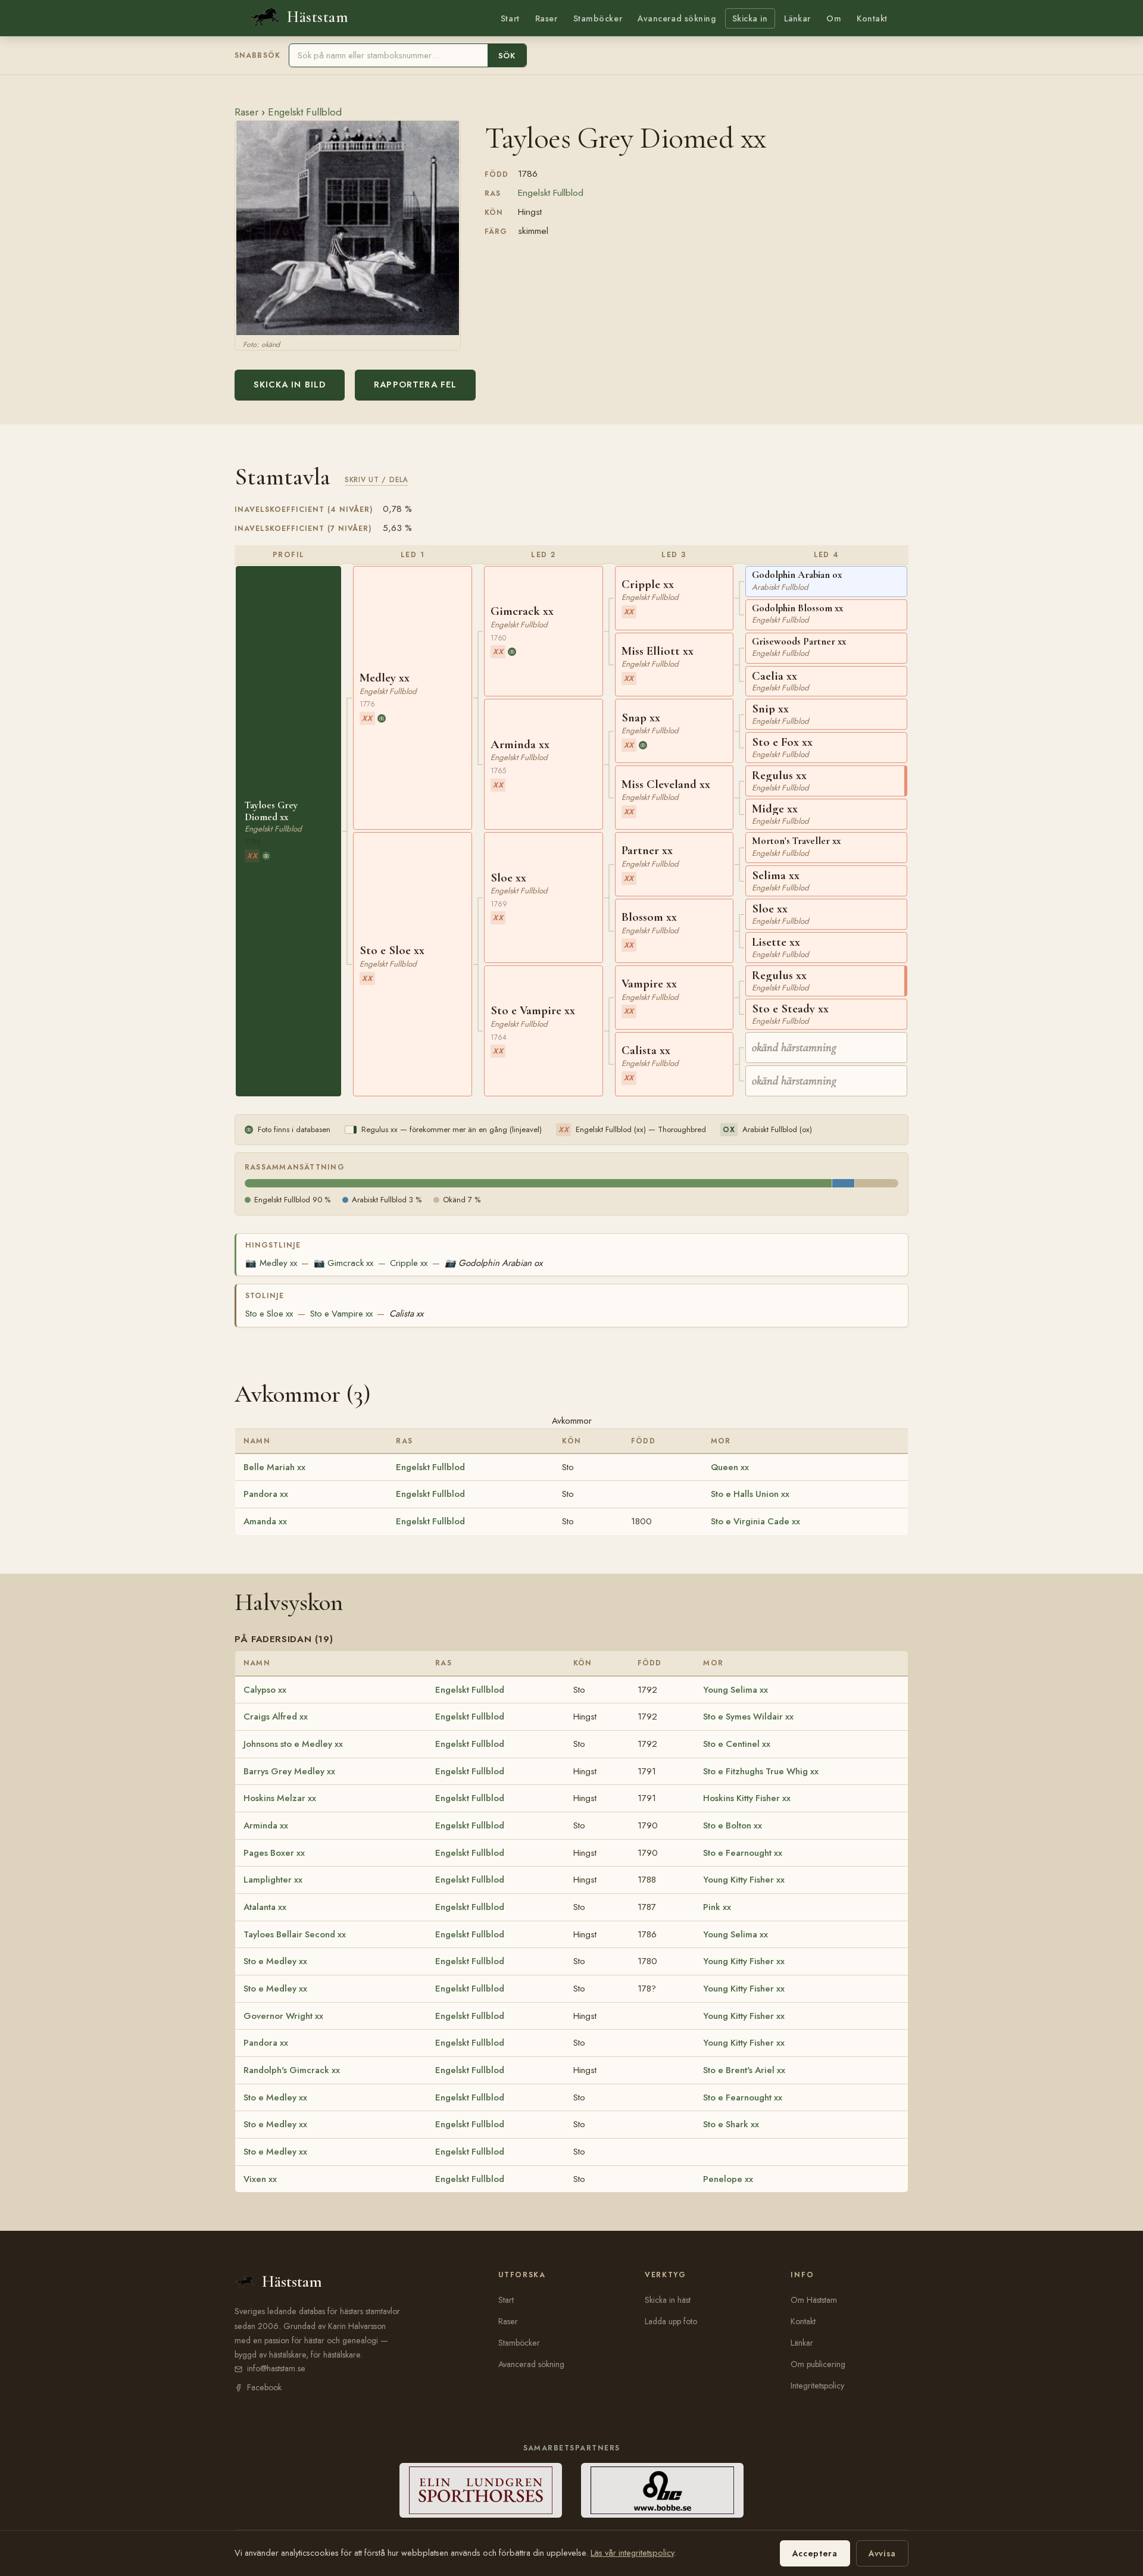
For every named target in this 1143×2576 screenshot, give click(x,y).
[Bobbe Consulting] (662, 2490)
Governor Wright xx (283, 2016)
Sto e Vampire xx (341, 1314)
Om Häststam (814, 2300)
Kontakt (872, 18)
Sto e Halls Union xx (750, 1494)
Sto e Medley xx (275, 1961)
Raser (546, 18)
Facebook (264, 2387)
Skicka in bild (290, 384)
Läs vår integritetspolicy (632, 2553)
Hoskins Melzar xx (280, 1798)
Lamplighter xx (273, 1880)
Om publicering (818, 2364)
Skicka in (750, 18)
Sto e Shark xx (731, 2124)
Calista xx (406, 1314)
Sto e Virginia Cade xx (755, 1521)
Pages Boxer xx (274, 1853)
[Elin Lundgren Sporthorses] (481, 2490)
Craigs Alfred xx (276, 1717)
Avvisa (882, 2553)
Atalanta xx (265, 1907)
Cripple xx (409, 1263)
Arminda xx (266, 1825)
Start (510, 18)
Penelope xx (728, 2179)
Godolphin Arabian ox (494, 1263)
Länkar (797, 18)
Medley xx (271, 1263)
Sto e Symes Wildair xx (748, 1717)
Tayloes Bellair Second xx (295, 1934)
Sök (507, 56)
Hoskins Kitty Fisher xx (747, 1798)
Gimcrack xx (343, 1263)
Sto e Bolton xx (733, 1825)
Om (834, 18)
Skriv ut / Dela (377, 479)
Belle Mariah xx (274, 1467)
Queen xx (730, 1467)
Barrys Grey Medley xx (289, 1771)
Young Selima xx (736, 1690)
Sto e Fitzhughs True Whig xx (761, 1771)
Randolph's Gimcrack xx (292, 2070)
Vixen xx (260, 2179)
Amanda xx (265, 1521)
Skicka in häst (668, 2300)
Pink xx (717, 1907)
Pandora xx (266, 1494)
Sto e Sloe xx (269, 1314)
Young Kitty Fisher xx (744, 1880)
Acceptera (815, 2553)
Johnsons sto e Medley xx (293, 1744)
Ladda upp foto (671, 2321)
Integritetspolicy (817, 2386)
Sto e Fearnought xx (743, 1853)
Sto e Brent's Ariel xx (744, 2070)
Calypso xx (265, 1690)
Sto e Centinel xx (737, 1744)
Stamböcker (598, 18)
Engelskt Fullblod (305, 112)
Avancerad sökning (677, 18)
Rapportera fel (415, 384)
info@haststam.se (276, 2368)
